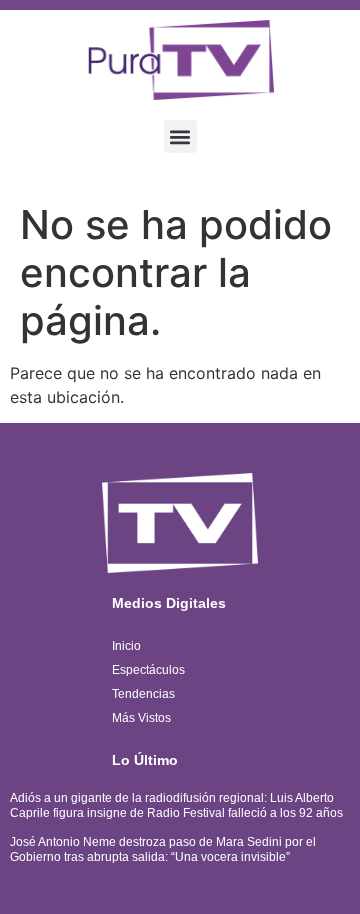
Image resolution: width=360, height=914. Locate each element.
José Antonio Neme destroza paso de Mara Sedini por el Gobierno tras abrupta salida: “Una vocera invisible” (163, 849)
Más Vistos (141, 718)
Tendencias (143, 694)
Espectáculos (148, 670)
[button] (180, 136)
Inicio (126, 646)
